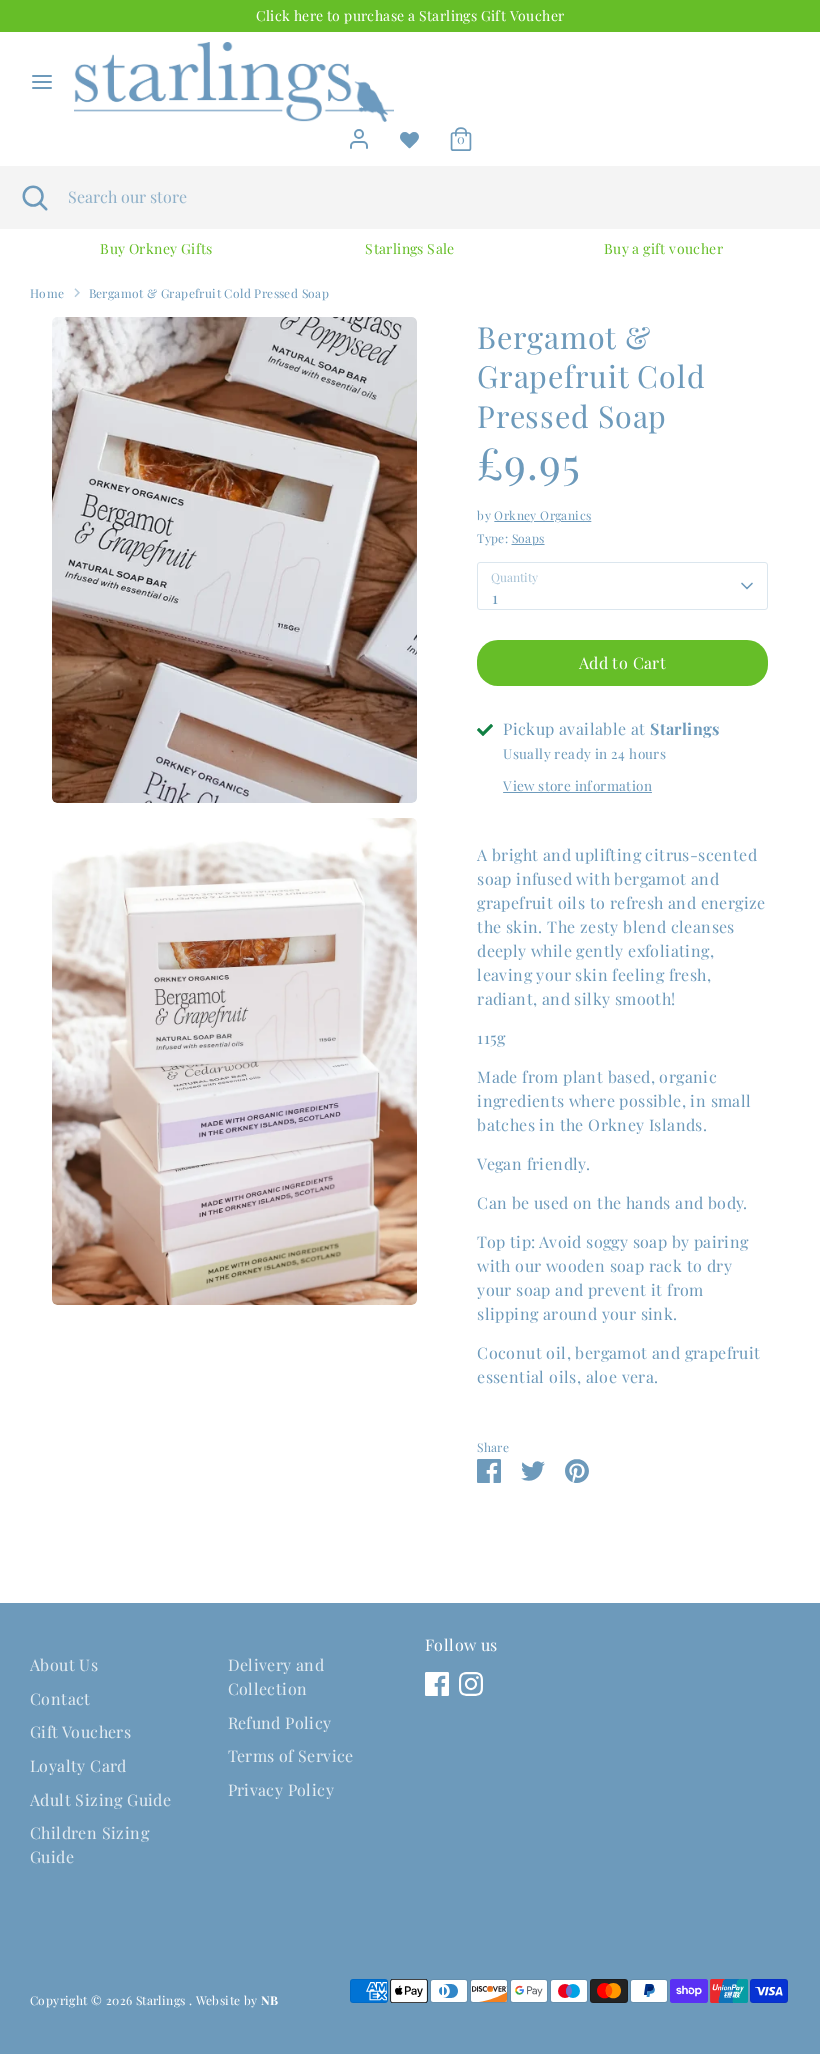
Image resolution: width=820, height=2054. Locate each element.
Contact (60, 1698)
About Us (64, 1664)
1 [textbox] (495, 597)
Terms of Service (291, 1755)
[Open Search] (34, 197)
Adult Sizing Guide (100, 1799)
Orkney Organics (542, 515)
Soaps (528, 538)
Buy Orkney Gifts (156, 248)
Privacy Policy (281, 1789)
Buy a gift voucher (663, 248)
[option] (156, 249)
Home (47, 293)
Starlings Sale (410, 248)
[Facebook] (437, 1684)
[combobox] (622, 586)
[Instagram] (471, 1684)
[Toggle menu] (42, 82)
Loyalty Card (78, 1765)
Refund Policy (280, 1722)
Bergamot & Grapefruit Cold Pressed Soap (209, 293)
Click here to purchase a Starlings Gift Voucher (410, 15)
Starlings (162, 2000)
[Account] (359, 133)
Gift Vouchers (80, 1731)
